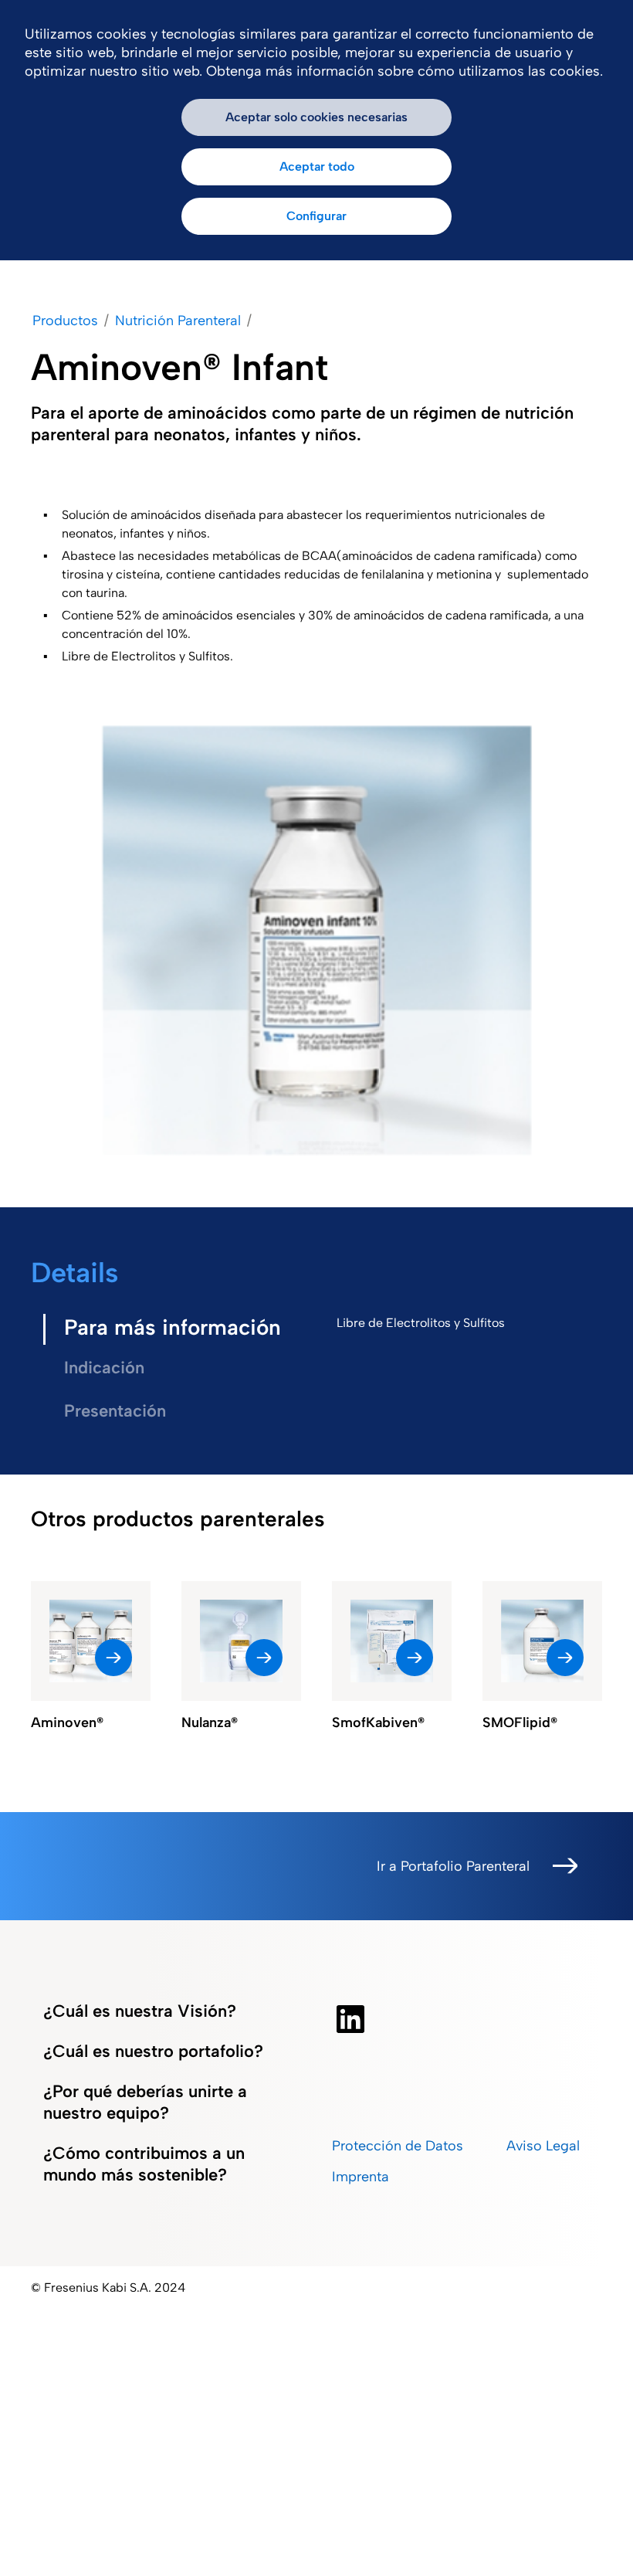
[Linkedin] (350, 2019)
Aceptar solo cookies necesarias (316, 117)
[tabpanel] (463, 1323)
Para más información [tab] (173, 1327)
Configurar (316, 216)
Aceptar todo (317, 166)
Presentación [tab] (115, 1411)
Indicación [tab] (104, 1368)
